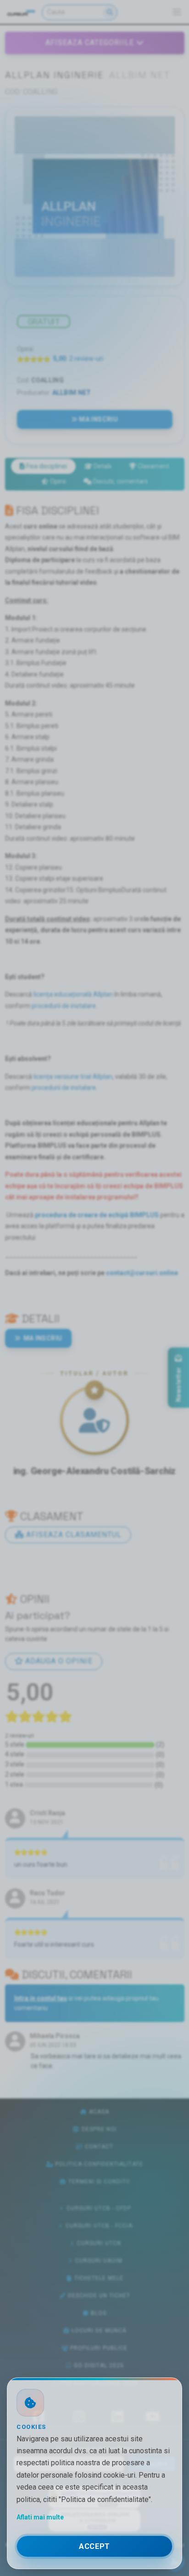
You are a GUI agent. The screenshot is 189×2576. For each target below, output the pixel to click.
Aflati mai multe (40, 2517)
